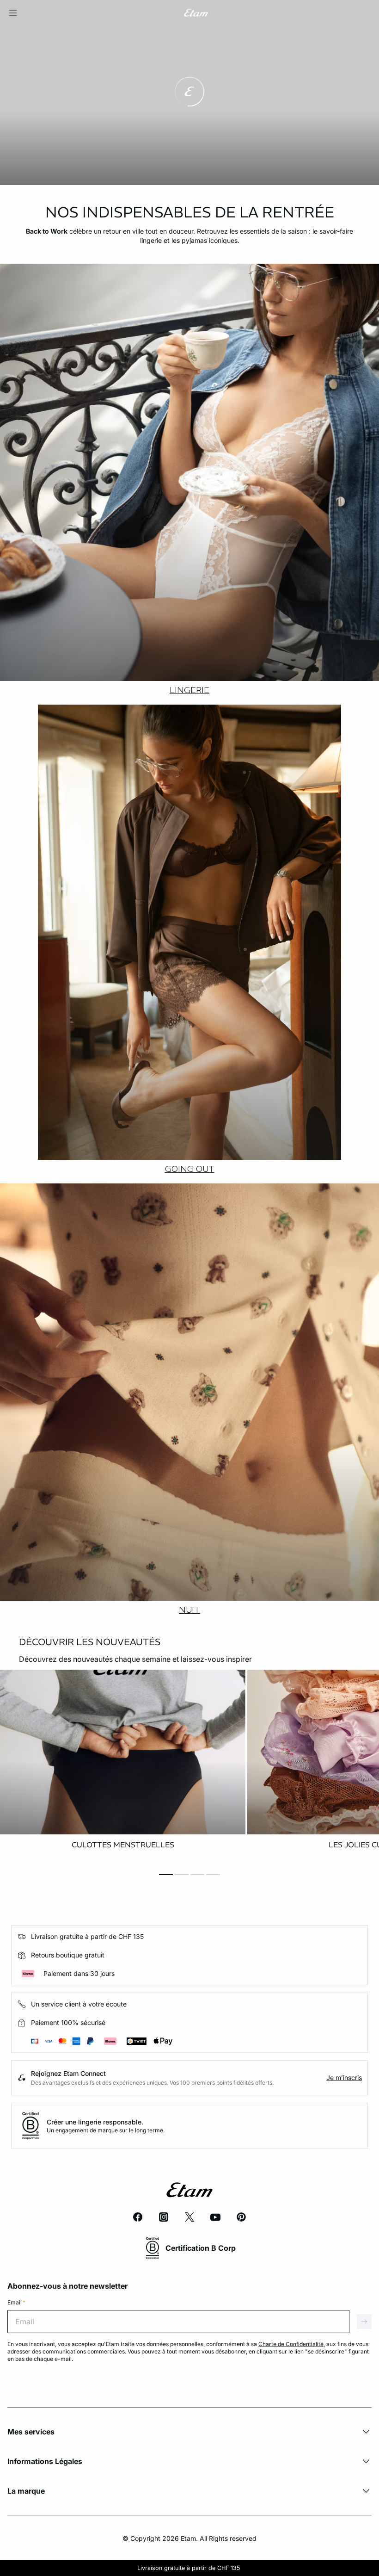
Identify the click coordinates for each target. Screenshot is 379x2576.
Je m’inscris (344, 2078)
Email (16, 2302)
